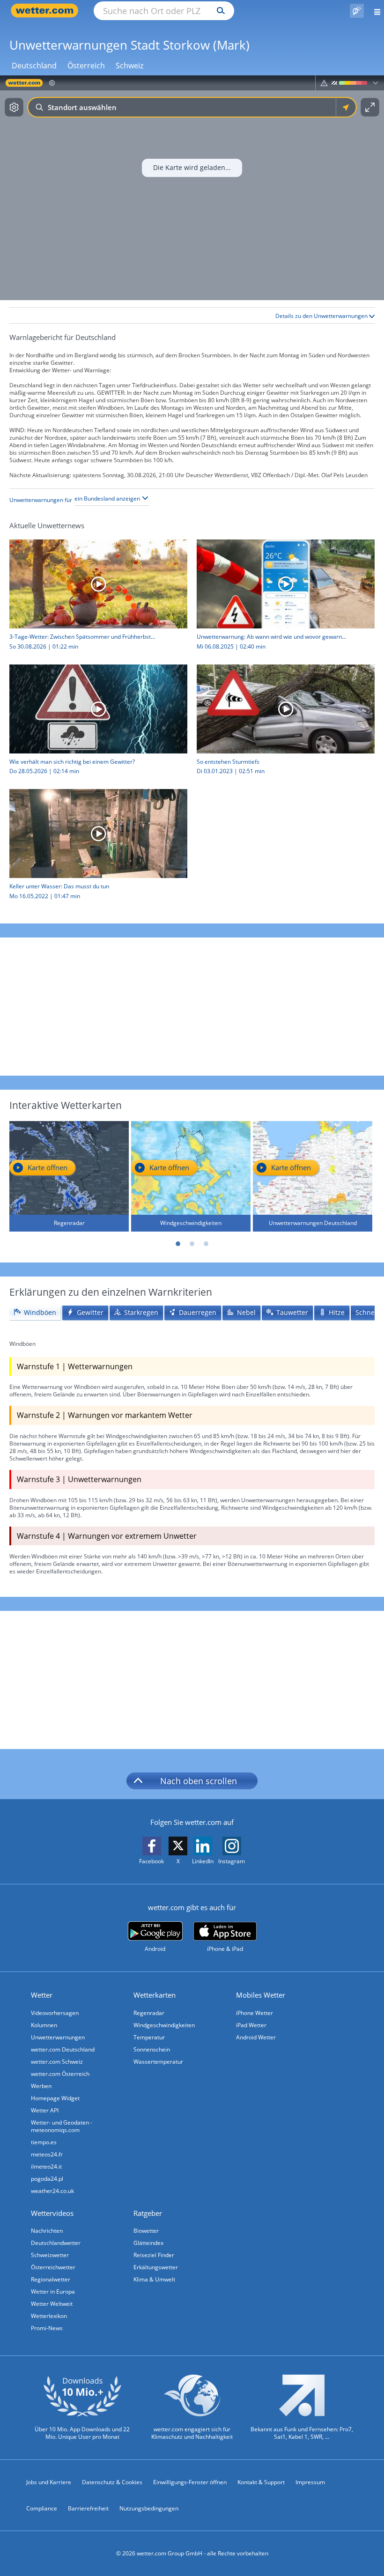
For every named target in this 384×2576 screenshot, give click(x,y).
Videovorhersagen (55, 2013)
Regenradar (149, 2013)
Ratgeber (148, 2213)
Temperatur (149, 2037)
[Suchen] (218, 11)
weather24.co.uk (52, 2191)
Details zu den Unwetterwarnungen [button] (322, 316)
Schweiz (129, 66)
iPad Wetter (251, 2025)
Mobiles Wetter (261, 1995)
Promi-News (47, 2328)
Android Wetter (256, 2037)
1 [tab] (178, 1244)
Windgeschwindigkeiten (164, 2025)
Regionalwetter (51, 2279)
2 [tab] (192, 1244)
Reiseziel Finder (154, 2255)
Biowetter (146, 2231)
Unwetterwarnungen (58, 2037)
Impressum (310, 2482)
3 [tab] (206, 1244)
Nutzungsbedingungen (149, 2508)
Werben (41, 2086)
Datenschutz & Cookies (112, 2482)
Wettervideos (52, 2213)
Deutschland (34, 66)
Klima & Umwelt (154, 2279)
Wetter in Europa (53, 2292)
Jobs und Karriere (49, 2482)
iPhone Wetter (255, 2013)
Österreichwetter (53, 2267)
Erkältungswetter (156, 2267)
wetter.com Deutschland (63, 2049)
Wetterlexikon (49, 2316)
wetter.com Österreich (60, 2074)
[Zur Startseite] (47, 11)
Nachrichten (47, 2231)
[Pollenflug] (357, 11)
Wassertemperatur (158, 2062)
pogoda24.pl (47, 2179)
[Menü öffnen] (374, 11)
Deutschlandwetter (56, 2243)
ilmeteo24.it (46, 2166)
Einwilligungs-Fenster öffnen (190, 2482)
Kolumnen (44, 2025)
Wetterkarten (155, 1995)
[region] (192, 188)
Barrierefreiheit (88, 2508)
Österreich (86, 66)
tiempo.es (44, 2142)
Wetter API (45, 2110)
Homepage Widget (55, 2098)
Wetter (42, 1995)
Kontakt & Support (261, 2482)
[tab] (35, 1313)
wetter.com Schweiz (57, 2062)
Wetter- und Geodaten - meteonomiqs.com (62, 2126)
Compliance (42, 2508)
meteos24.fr (47, 2154)
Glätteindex (148, 2243)
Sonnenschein (152, 2049)
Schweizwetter (50, 2255)
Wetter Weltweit (52, 2304)
